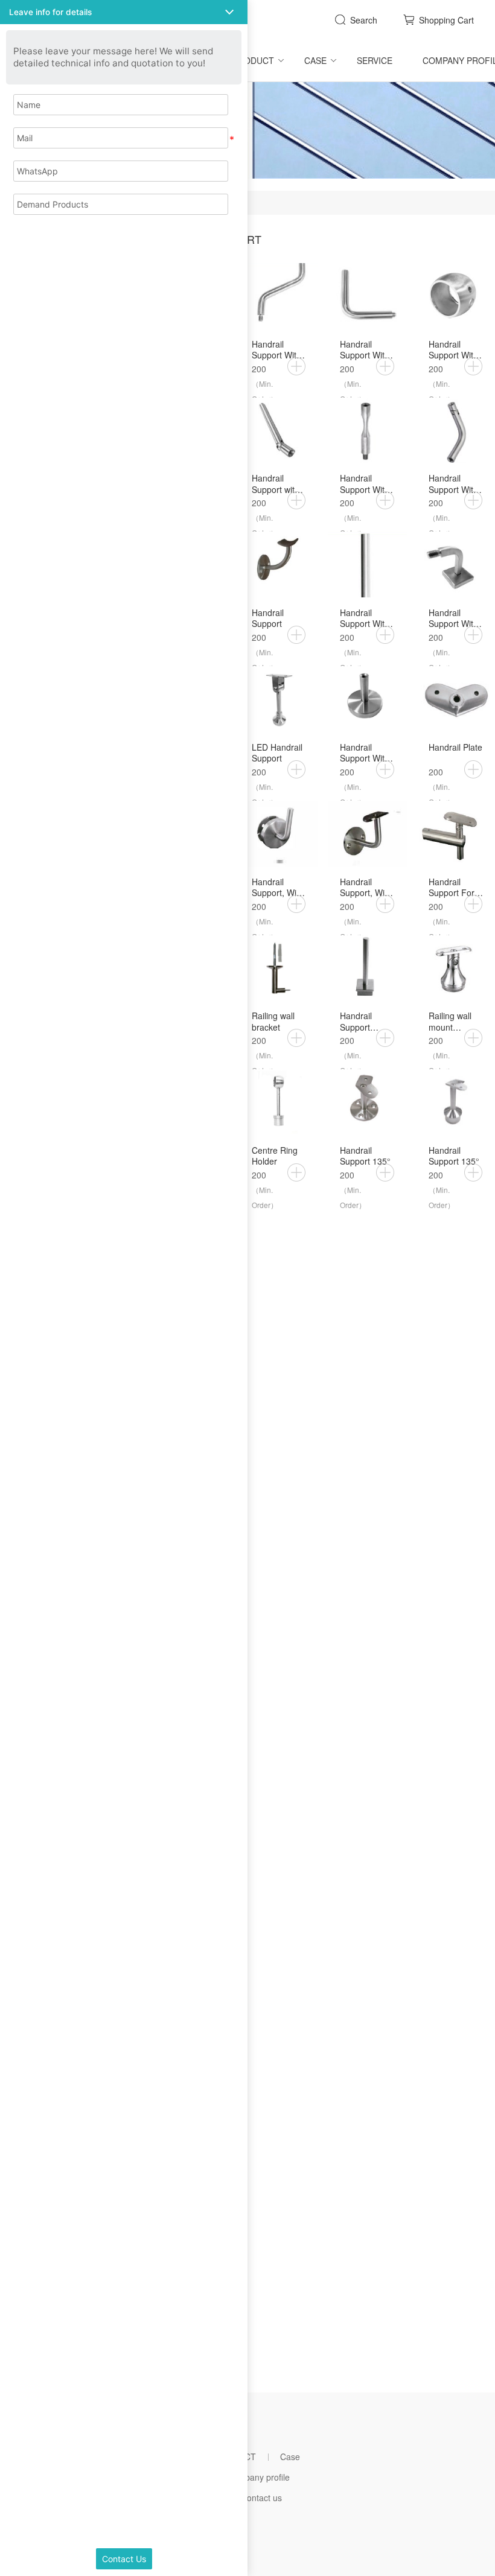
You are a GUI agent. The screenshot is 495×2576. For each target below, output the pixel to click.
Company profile (258, 2477)
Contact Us (124, 2559)
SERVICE (375, 60)
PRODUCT (253, 60)
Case (315, 60)
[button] (124, 12)
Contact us (261, 2498)
